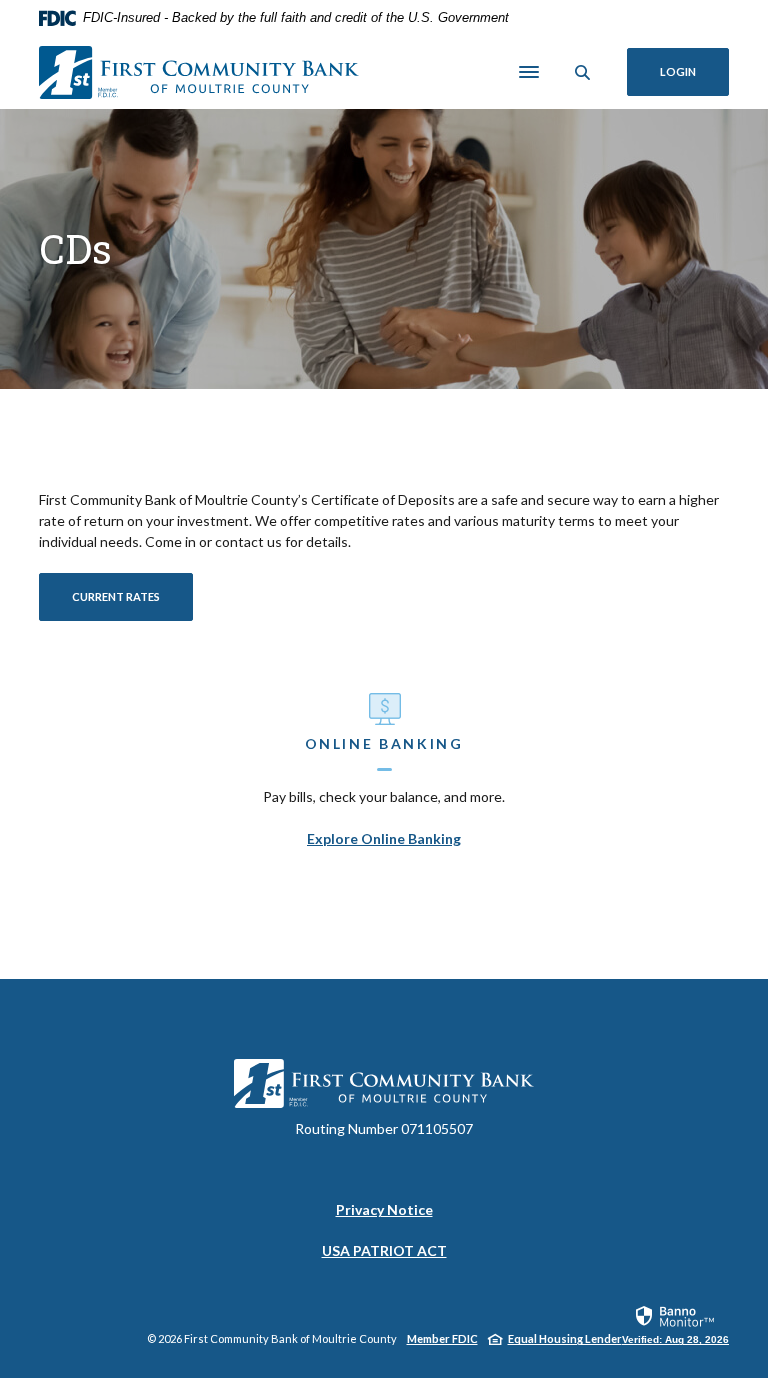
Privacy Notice (384, 1210)
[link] (675, 1324)
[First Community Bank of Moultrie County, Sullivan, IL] (199, 72)
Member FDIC (442, 1338)
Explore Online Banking (384, 838)
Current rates (116, 596)
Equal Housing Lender (565, 1338)
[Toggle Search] (583, 72)
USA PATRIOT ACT (384, 1250)
